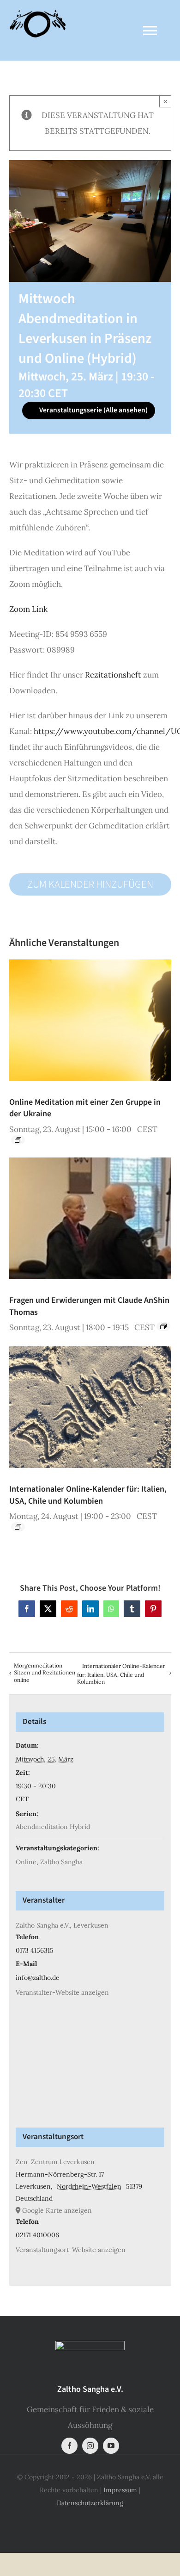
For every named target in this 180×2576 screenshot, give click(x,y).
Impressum (120, 2490)
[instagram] (90, 2446)
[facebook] (69, 2446)
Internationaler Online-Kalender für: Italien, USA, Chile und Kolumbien (88, 1495)
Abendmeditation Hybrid (53, 1827)
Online (26, 1862)
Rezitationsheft (113, 675)
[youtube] (111, 2446)
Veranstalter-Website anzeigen (62, 1992)
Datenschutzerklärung (90, 2503)
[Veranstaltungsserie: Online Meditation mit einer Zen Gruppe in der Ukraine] (18, 1140)
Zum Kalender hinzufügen (90, 884)
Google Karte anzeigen (57, 2210)
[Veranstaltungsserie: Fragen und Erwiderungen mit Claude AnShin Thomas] (163, 1326)
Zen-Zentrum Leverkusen (55, 2162)
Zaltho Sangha (61, 1862)
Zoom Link (28, 609)
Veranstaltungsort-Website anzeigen (71, 2250)
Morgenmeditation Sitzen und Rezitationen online (45, 1673)
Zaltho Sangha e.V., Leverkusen (62, 1925)
